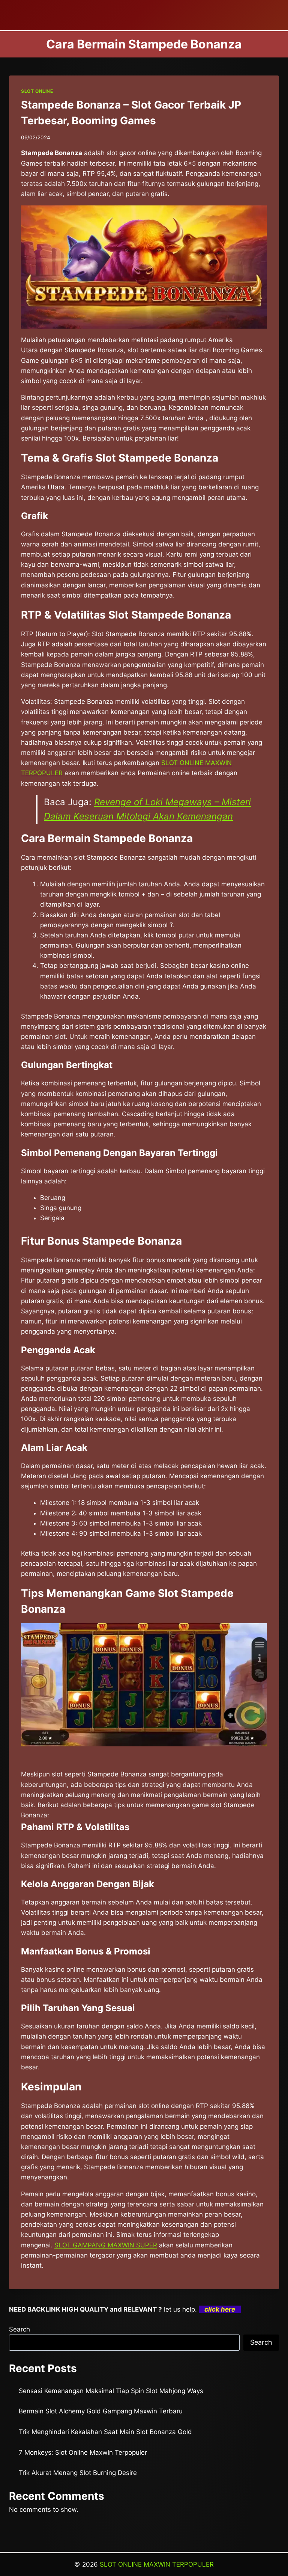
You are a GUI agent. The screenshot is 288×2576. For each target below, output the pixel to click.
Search (19, 2329)
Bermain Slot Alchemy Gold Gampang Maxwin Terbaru (101, 2411)
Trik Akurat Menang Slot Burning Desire (78, 2473)
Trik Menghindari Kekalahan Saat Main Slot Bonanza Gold (105, 2432)
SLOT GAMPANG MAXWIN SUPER (106, 2245)
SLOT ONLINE (37, 91)
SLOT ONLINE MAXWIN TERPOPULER (157, 2564)
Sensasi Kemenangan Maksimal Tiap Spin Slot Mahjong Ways (111, 2391)
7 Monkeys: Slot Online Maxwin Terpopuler (83, 2452)
